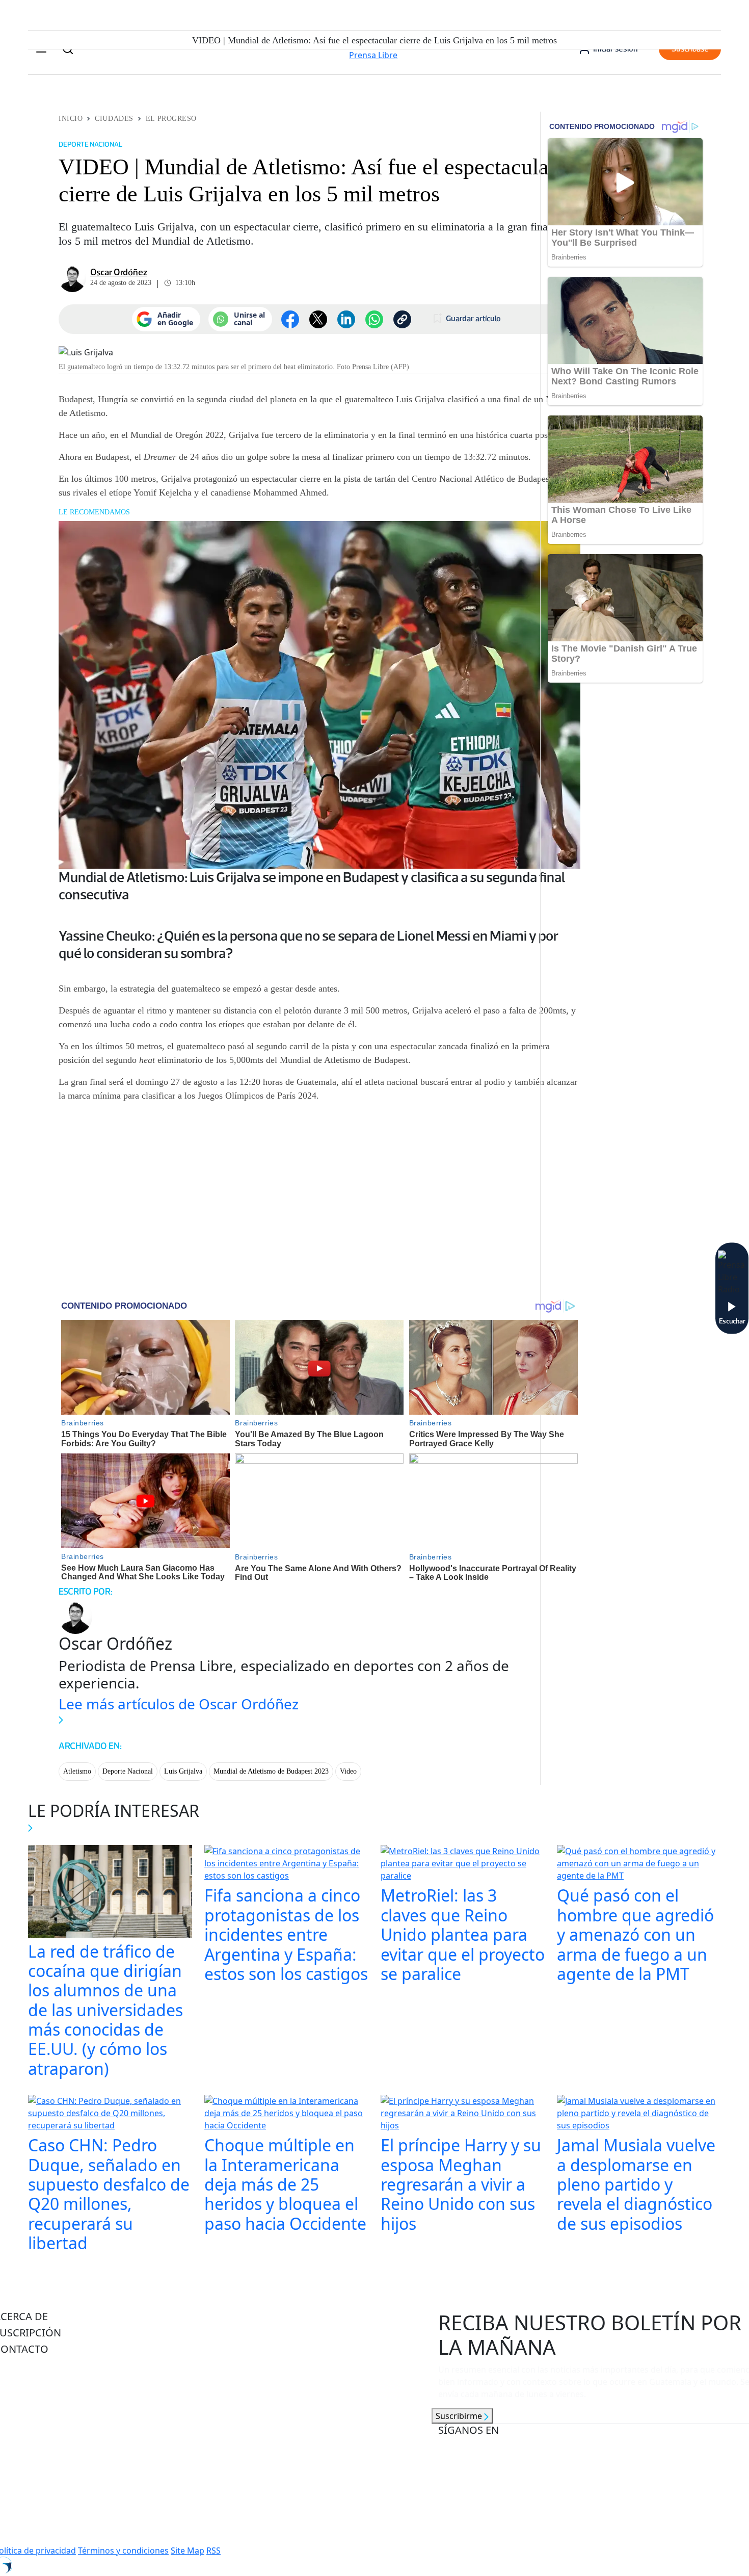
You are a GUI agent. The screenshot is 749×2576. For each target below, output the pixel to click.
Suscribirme (460, 2416)
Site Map (188, 2551)
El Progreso (171, 119)
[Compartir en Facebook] (290, 319)
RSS (213, 2551)
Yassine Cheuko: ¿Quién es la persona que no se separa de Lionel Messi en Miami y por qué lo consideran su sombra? (309, 944)
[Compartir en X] (318, 319)
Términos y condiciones (123, 2551)
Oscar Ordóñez (119, 272)
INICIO (71, 119)
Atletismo (77, 1771)
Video (348, 1771)
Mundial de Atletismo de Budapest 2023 (271, 1771)
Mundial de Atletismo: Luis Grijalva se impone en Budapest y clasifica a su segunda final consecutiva (312, 886)
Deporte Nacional (128, 1771)
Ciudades (114, 119)
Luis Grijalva (183, 1771)
